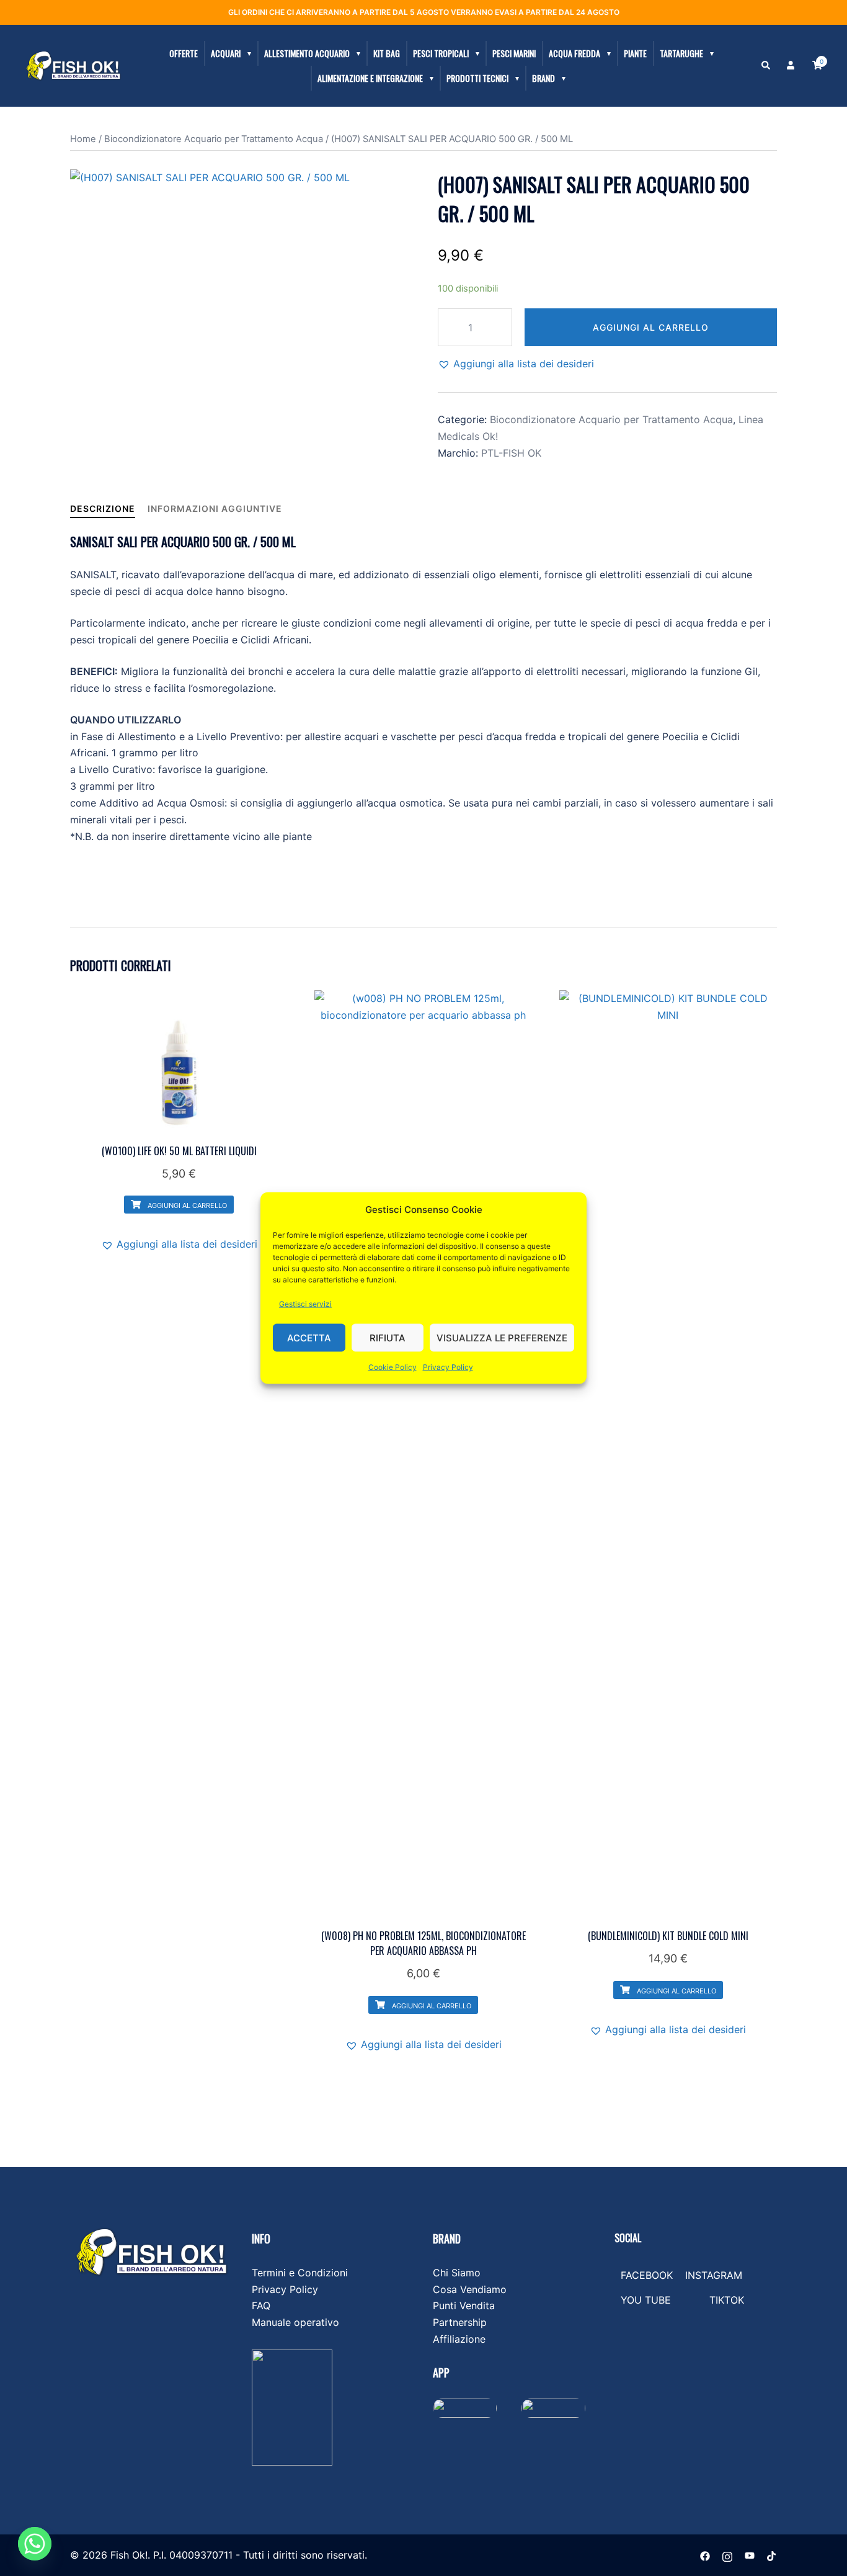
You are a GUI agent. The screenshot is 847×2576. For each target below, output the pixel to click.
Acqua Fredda (574, 53)
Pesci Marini (514, 53)
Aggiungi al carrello (651, 327)
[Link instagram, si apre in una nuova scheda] (727, 2555)
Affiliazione (459, 2339)
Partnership (460, 2322)
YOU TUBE (646, 2300)
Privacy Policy (448, 1367)
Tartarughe (681, 53)
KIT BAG (387, 53)
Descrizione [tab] (103, 508)
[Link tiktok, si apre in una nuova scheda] (772, 2555)
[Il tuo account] (792, 66)
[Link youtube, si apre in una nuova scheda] (750, 2555)
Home (83, 139)
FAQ (261, 2305)
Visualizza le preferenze (502, 1337)
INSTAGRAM (714, 2275)
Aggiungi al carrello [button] (186, 1205)
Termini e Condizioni (300, 2273)
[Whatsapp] (35, 2544)
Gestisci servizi (305, 1304)
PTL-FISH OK (511, 453)
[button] (766, 66)
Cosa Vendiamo (470, 2289)
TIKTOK (727, 2300)
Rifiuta (388, 1337)
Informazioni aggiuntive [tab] (215, 508)
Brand (543, 78)
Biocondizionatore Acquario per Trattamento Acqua (214, 139)
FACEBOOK (647, 2275)
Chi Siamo (457, 2273)
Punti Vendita (464, 2305)
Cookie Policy (392, 1367)
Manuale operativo (295, 2322)
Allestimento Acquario (307, 53)
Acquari (226, 53)
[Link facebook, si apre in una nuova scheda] (705, 2555)
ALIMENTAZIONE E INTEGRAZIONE (370, 78)
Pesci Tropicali (441, 53)
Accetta (309, 1337)
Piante (635, 53)
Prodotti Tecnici (477, 78)
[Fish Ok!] (73, 65)
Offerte (184, 53)
